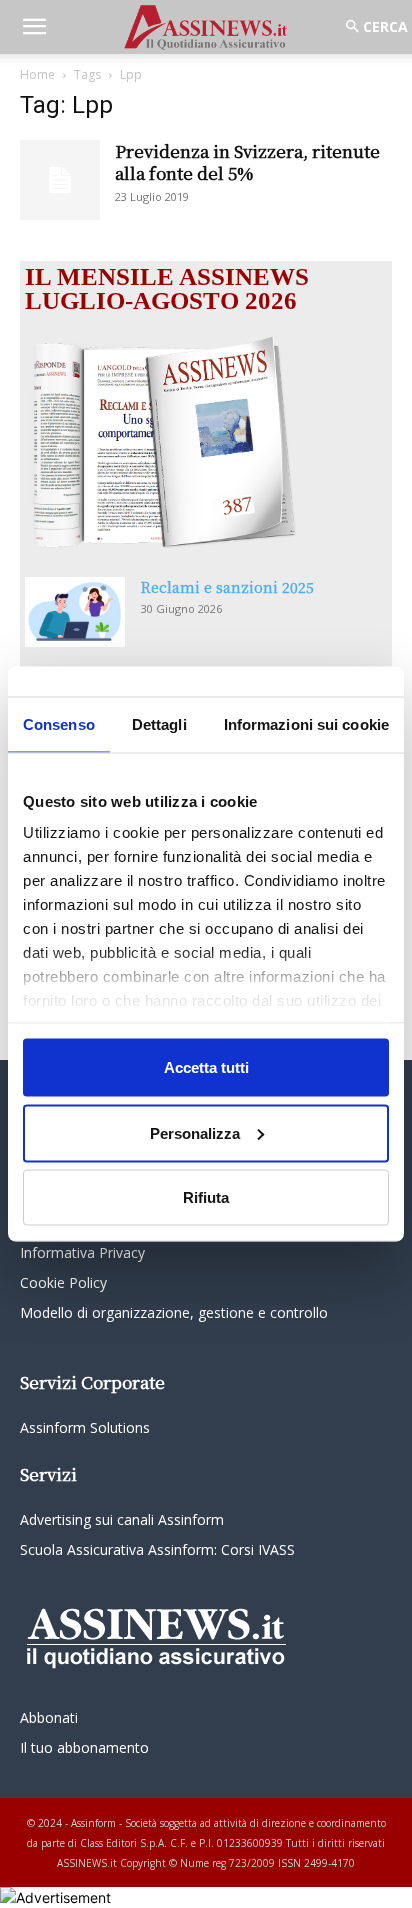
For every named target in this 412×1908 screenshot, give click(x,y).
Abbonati (49, 1717)
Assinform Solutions (85, 1427)
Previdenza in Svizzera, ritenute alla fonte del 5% (247, 161)
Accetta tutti (206, 1067)
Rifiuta (206, 1197)
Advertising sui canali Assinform (122, 1519)
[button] (34, 27)
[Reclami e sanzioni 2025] (75, 612)
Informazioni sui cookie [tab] (306, 724)
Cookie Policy (63, 1282)
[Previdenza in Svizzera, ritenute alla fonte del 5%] (60, 180)
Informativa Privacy (82, 1252)
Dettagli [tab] (159, 724)
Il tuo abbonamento (84, 1747)
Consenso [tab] (59, 724)
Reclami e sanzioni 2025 (227, 587)
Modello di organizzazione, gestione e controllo (174, 1312)
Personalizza (195, 1132)
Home (37, 74)
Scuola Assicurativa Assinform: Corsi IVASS (157, 1549)
